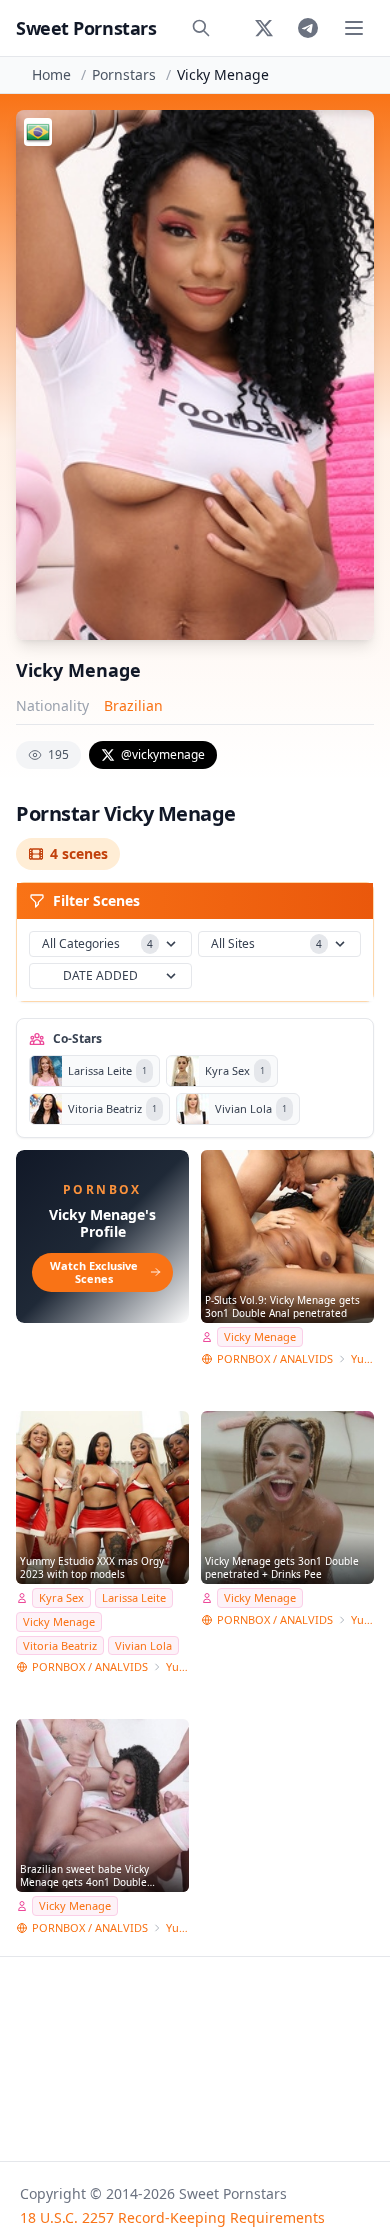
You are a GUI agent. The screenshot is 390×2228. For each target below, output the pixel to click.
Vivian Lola (143, 1645)
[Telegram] (308, 28)
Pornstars (124, 74)
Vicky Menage (260, 1336)
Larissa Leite (134, 1597)
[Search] (201, 28)
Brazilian (133, 705)
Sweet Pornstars (86, 28)
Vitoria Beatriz (60, 1645)
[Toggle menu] (354, 28)
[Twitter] (264, 28)
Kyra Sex (61, 1597)
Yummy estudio (362, 1358)
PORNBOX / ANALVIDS (275, 1358)
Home (51, 74)
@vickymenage (163, 754)
